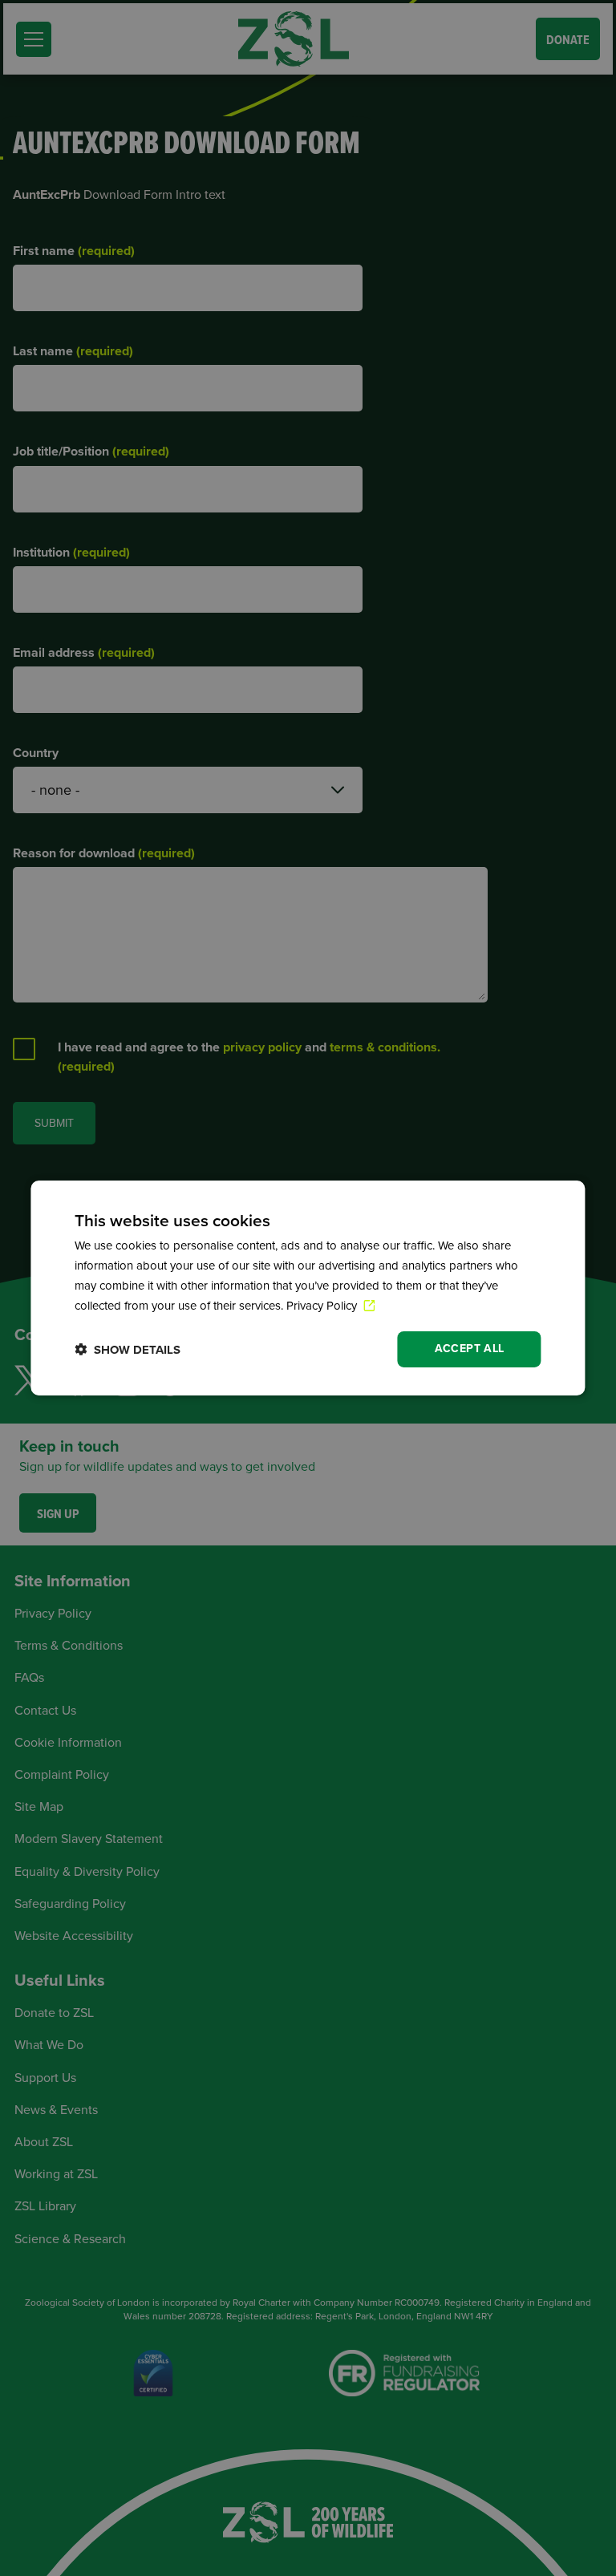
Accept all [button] (470, 1349)
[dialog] (308, 1288)
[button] (128, 1349)
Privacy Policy (323, 1306)
